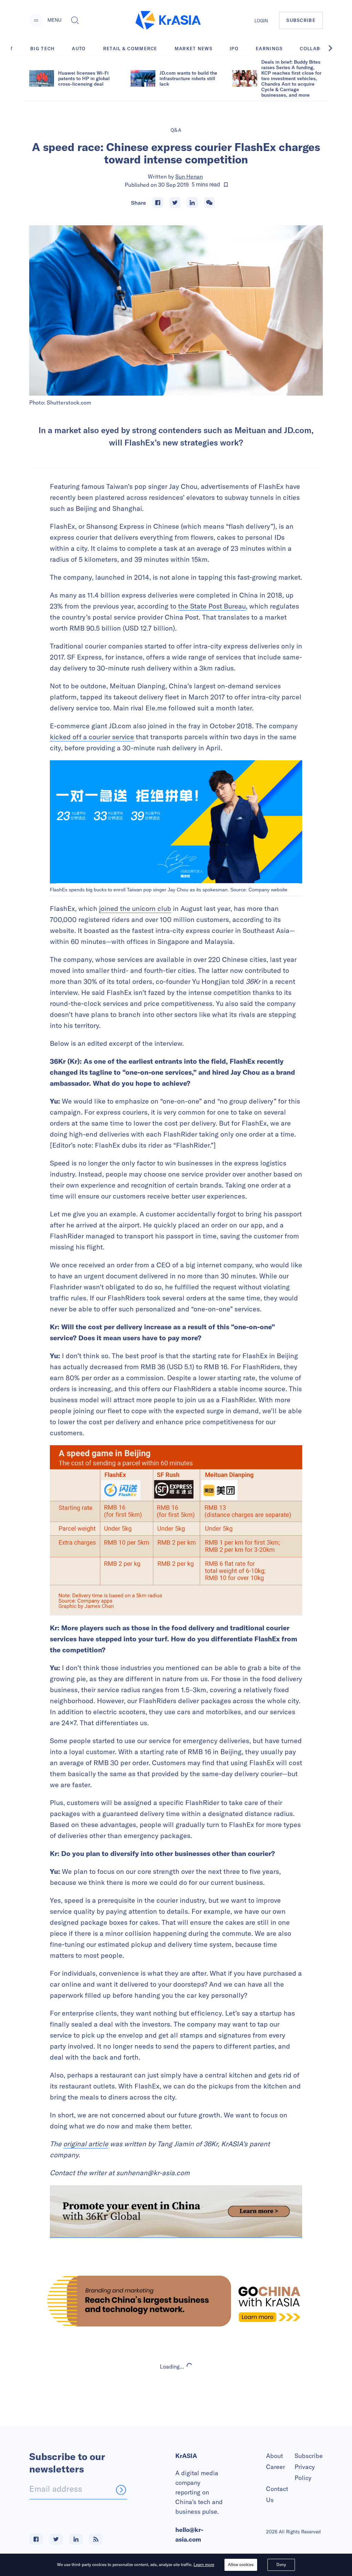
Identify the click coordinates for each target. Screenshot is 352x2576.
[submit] (121, 2490)
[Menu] (36, 20)
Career (276, 2467)
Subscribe (309, 2456)
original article (86, 2144)
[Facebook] (158, 203)
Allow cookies (241, 2564)
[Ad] (176, 2301)
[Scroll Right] (334, 48)
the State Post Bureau (212, 606)
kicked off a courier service (92, 737)
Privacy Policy (305, 2472)
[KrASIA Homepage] (168, 20)
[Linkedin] (192, 203)
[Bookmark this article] (226, 185)
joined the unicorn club (135, 908)
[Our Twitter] (56, 2539)
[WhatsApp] (209, 203)
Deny (281, 2564)
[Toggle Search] (75, 20)
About (274, 2456)
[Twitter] (175, 203)
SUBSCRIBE (301, 20)
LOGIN (261, 21)
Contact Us (277, 2494)
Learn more (204, 2564)
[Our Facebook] (36, 2539)
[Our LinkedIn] (76, 2539)
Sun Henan (189, 176)
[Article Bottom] (176, 2212)
